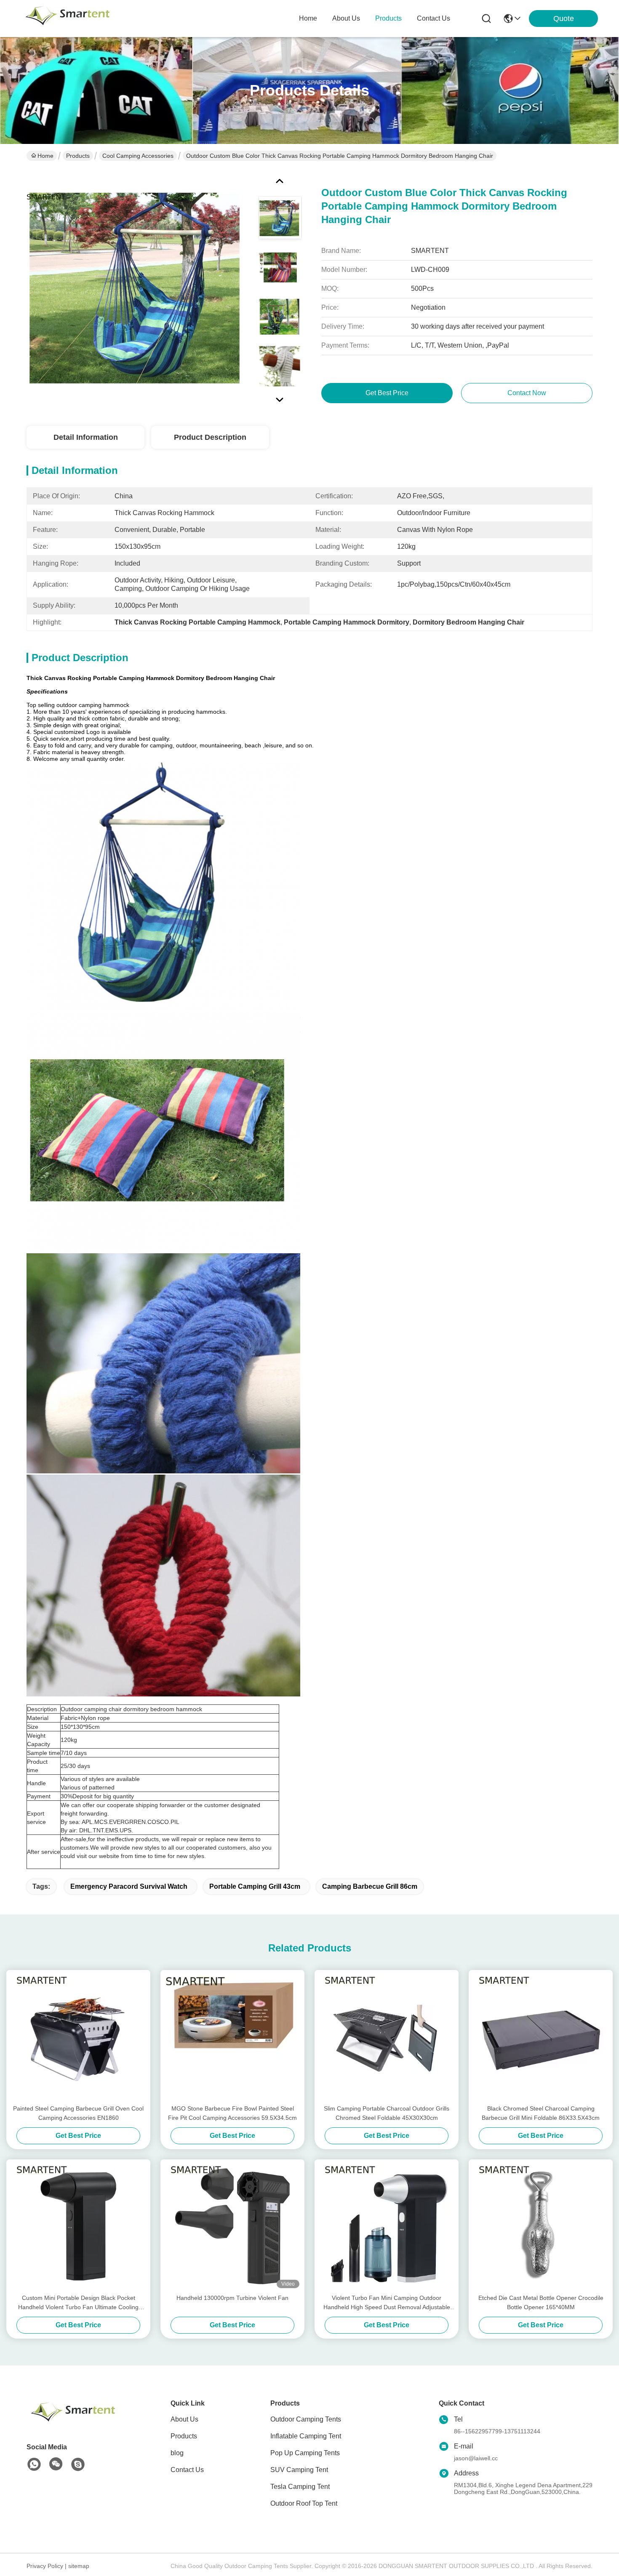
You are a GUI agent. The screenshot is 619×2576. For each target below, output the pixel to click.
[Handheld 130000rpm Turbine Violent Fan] (232, 2226)
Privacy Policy (45, 2566)
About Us (184, 2419)
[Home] (73, 2422)
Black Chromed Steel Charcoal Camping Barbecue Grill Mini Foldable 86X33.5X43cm (541, 2113)
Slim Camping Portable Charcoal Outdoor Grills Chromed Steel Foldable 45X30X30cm (387, 2113)
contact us (434, 18)
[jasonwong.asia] (78, 2464)
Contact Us (187, 2470)
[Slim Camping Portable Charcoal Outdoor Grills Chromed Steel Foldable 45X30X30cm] (387, 2037)
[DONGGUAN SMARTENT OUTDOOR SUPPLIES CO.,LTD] (67, 19)
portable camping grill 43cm (255, 1886)
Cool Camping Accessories (138, 156)
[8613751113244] (34, 2464)
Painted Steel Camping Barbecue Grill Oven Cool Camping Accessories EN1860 (78, 2113)
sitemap (79, 2566)
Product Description (210, 437)
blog (177, 2453)
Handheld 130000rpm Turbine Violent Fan (232, 2298)
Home (308, 18)
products (388, 18)
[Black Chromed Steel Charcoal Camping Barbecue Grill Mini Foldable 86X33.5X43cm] (541, 2037)
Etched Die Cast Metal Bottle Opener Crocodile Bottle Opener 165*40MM (541, 2302)
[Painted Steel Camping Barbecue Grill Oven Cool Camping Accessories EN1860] (78, 2037)
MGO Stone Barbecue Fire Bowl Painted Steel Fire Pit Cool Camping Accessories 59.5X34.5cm (232, 2113)
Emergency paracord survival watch (129, 1886)
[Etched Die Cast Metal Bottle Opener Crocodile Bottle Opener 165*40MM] (541, 2226)
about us (346, 18)
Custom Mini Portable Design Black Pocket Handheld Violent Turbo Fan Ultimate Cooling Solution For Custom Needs (78, 2303)
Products (78, 156)
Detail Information (86, 437)
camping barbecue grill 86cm (370, 1886)
